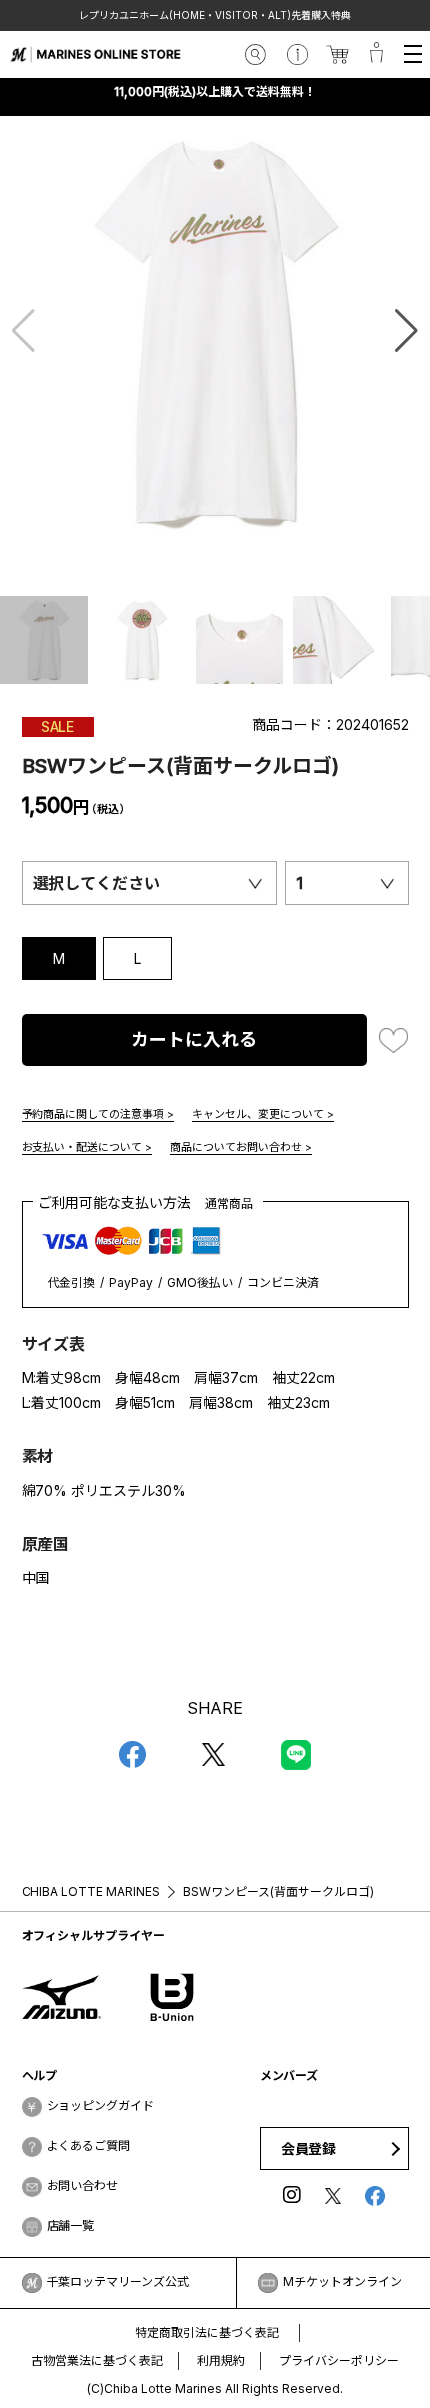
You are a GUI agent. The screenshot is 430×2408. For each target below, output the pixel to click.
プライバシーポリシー (339, 2360)
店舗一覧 (71, 2225)
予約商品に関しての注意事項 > (98, 1114)
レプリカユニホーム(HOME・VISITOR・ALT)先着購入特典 (215, 15)
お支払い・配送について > (87, 1147)
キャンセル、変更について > (263, 1114)
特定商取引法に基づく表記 (207, 2332)
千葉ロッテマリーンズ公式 (118, 2281)
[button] (406, 331)
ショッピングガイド (101, 2105)
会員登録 (309, 2148)
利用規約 (221, 2360)
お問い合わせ (83, 2185)
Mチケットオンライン (342, 2281)
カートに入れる (194, 1039)
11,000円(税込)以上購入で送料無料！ (215, 91)
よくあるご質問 (89, 2145)
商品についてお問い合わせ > (241, 1147)
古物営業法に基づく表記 (97, 2360)
